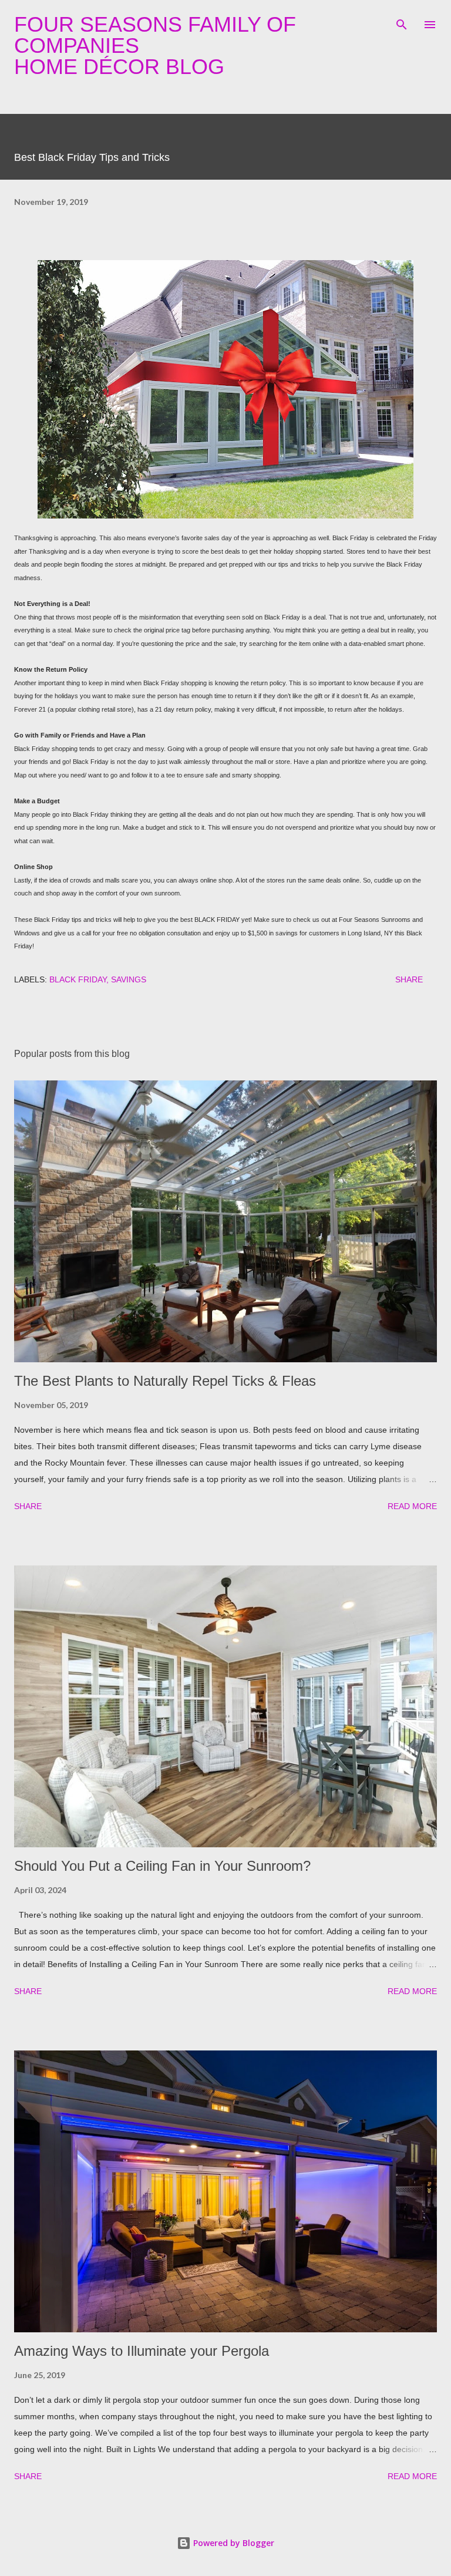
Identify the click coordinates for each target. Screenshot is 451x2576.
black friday (78, 979)
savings (129, 979)
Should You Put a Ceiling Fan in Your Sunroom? (162, 1866)
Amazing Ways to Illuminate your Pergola (142, 2351)
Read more (412, 1506)
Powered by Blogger (233, 2543)
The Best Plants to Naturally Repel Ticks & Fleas (165, 1381)
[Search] (402, 21)
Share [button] (409, 979)
